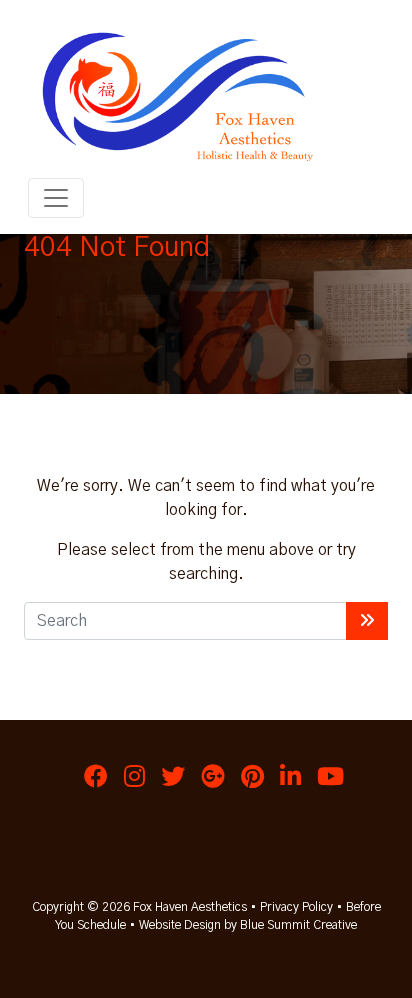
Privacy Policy (296, 907)
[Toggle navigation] (56, 198)
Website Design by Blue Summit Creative (248, 925)
